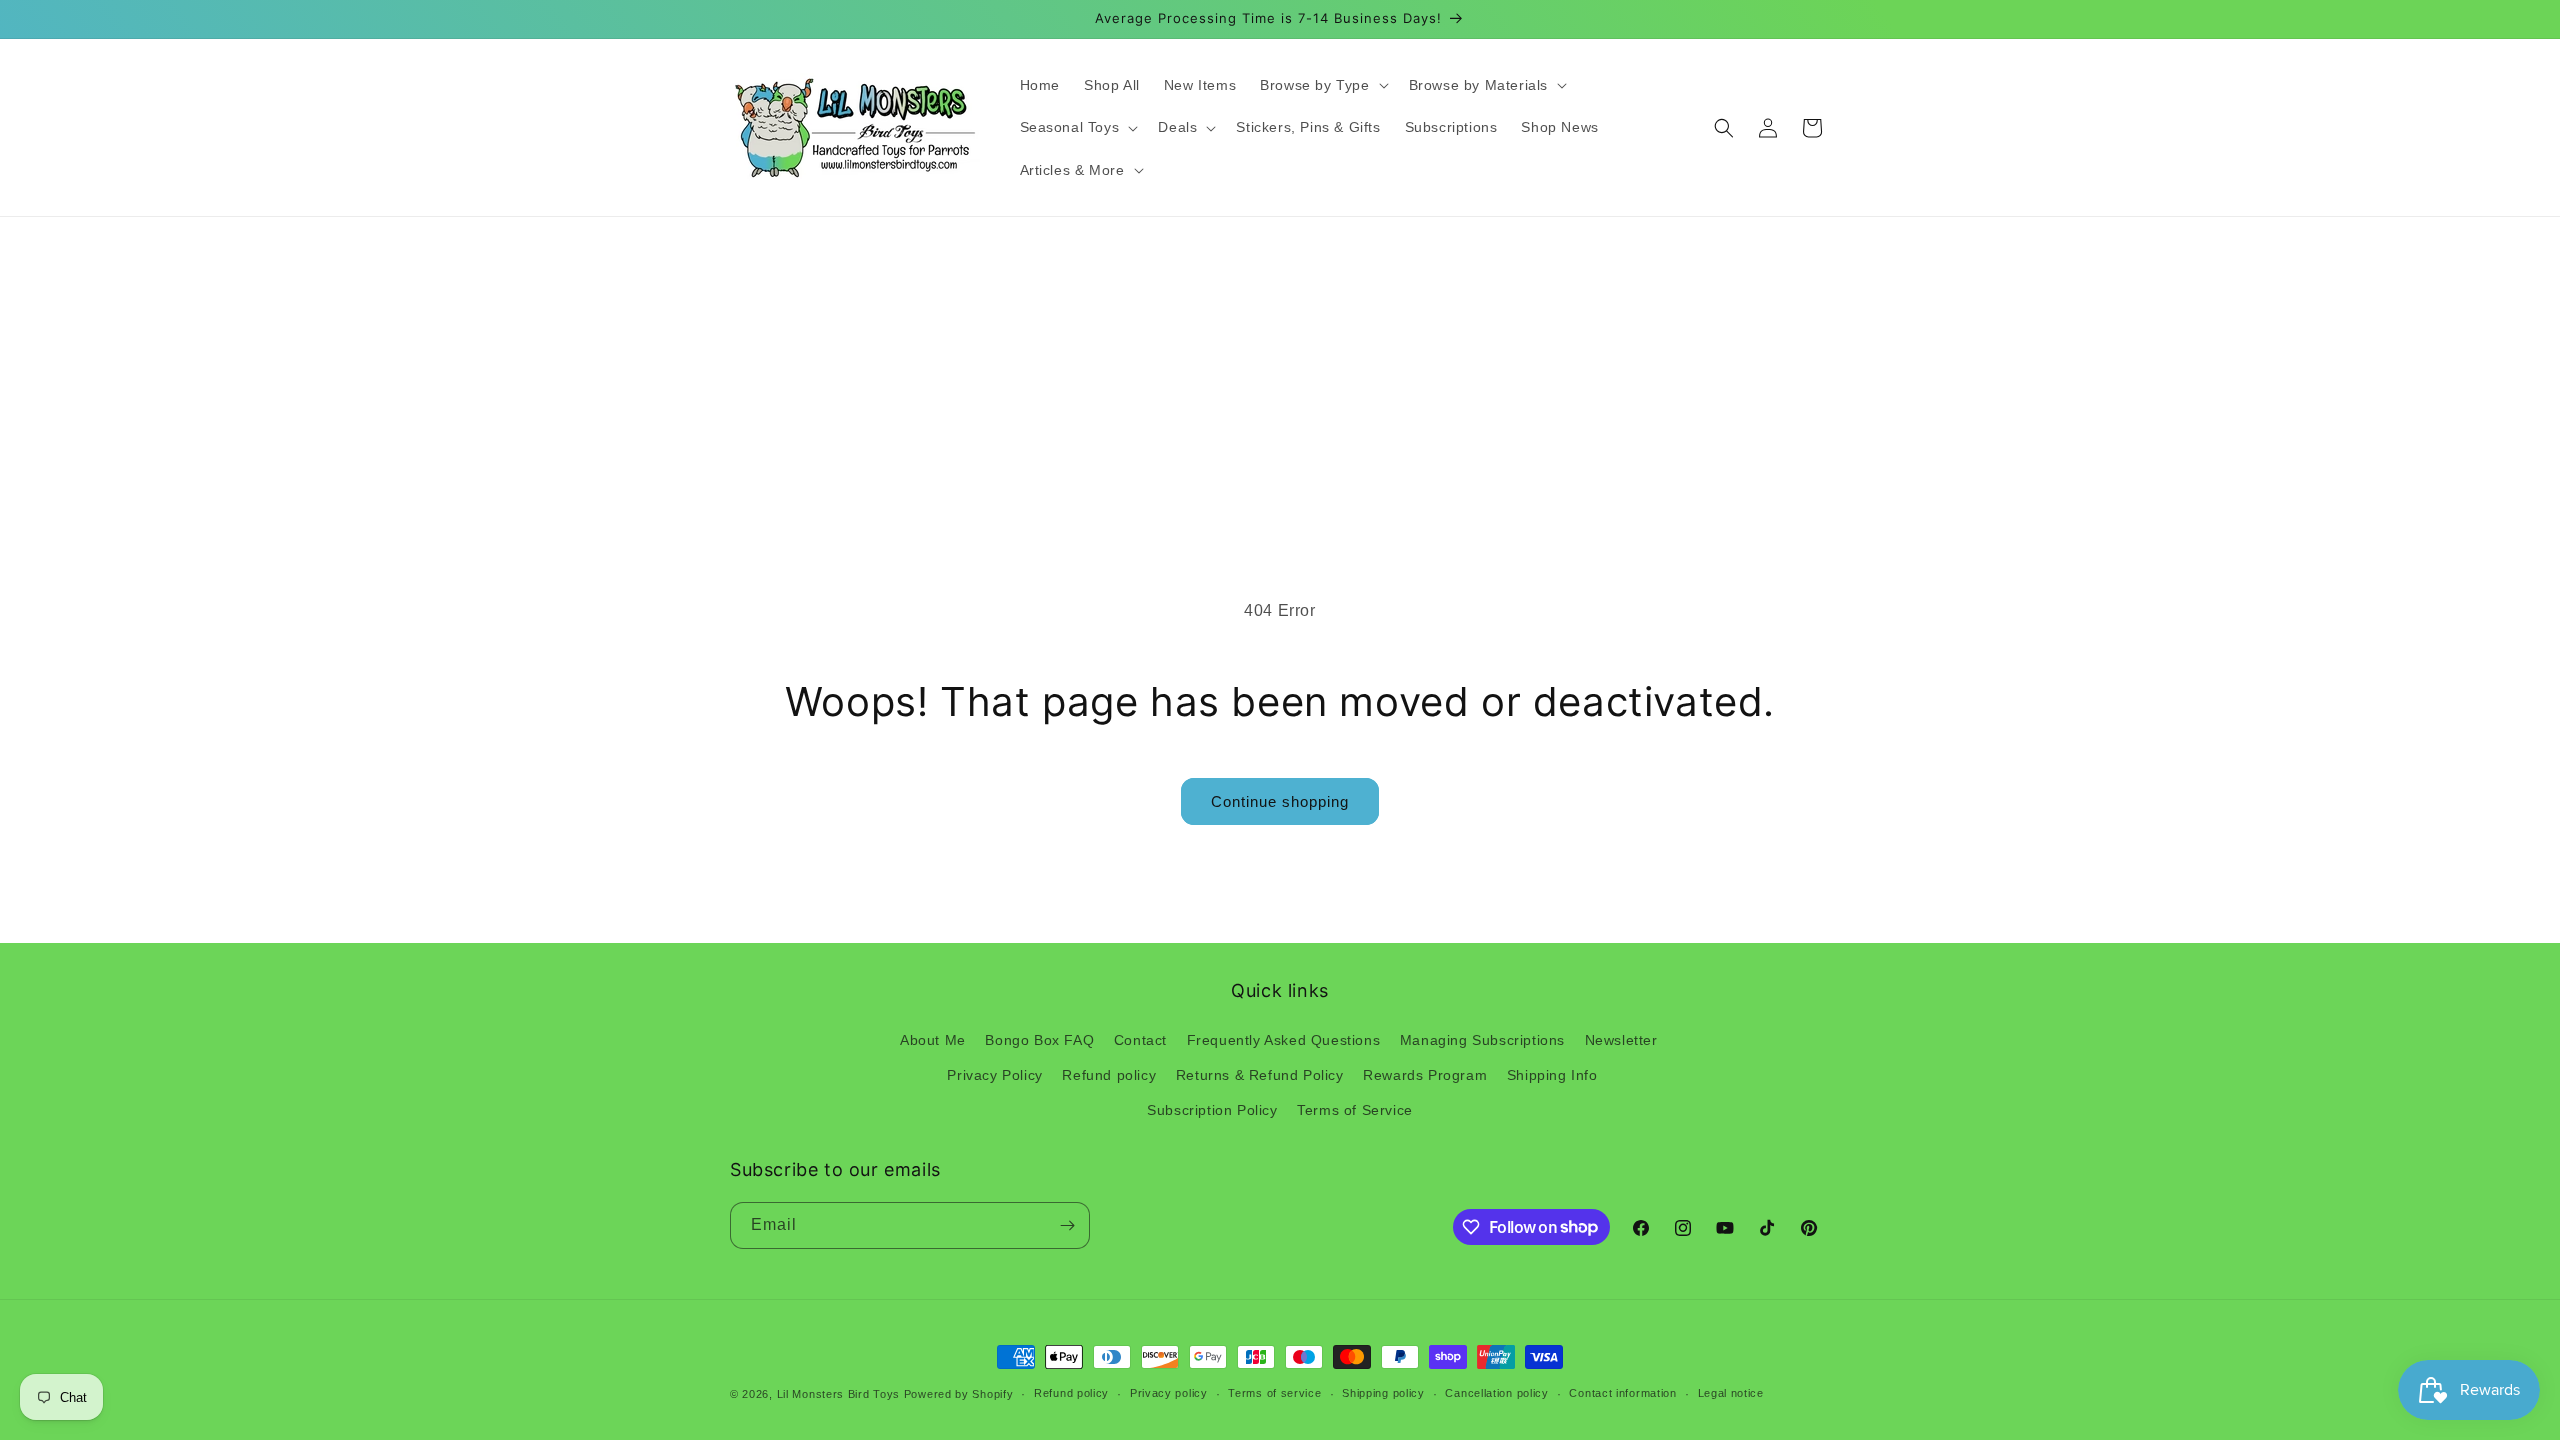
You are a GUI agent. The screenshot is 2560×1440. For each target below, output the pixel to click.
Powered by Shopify (959, 1394)
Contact (1140, 1040)
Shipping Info (1552, 1075)
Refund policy (1109, 1075)
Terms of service (1274, 1393)
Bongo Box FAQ (1039, 1040)
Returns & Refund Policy (1260, 1075)
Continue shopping (1280, 801)
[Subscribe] (1067, 1225)
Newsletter (1621, 1040)
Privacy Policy (994, 1075)
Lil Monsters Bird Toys (838, 1394)
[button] (1322, 85)
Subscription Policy (1212, 1110)
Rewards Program (1425, 1075)
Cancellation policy (1496, 1393)
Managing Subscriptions (1482, 1040)
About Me (933, 1040)
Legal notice (1731, 1393)
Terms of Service (1355, 1110)
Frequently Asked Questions (1284, 1040)
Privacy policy (1169, 1393)
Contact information (1622, 1393)
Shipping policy (1383, 1393)
